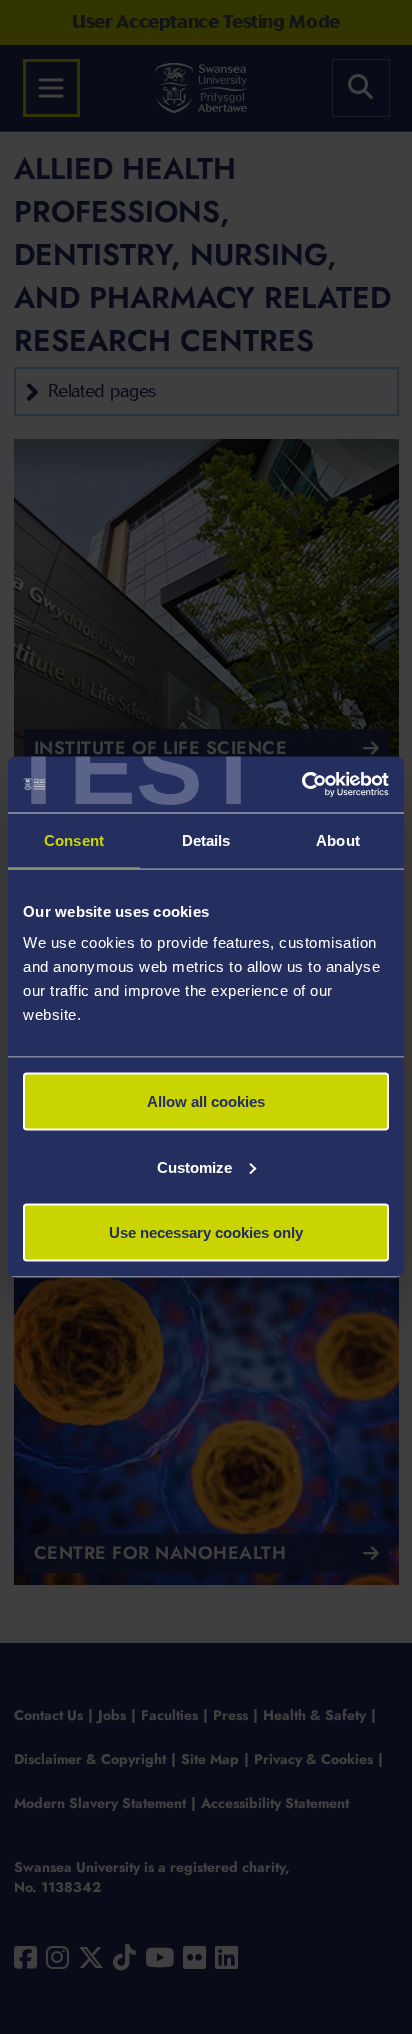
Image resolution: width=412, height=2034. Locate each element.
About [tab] (338, 839)
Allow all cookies (206, 1101)
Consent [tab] (74, 839)
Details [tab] (206, 839)
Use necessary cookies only (206, 1232)
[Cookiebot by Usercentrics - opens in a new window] (301, 785)
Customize (194, 1166)
